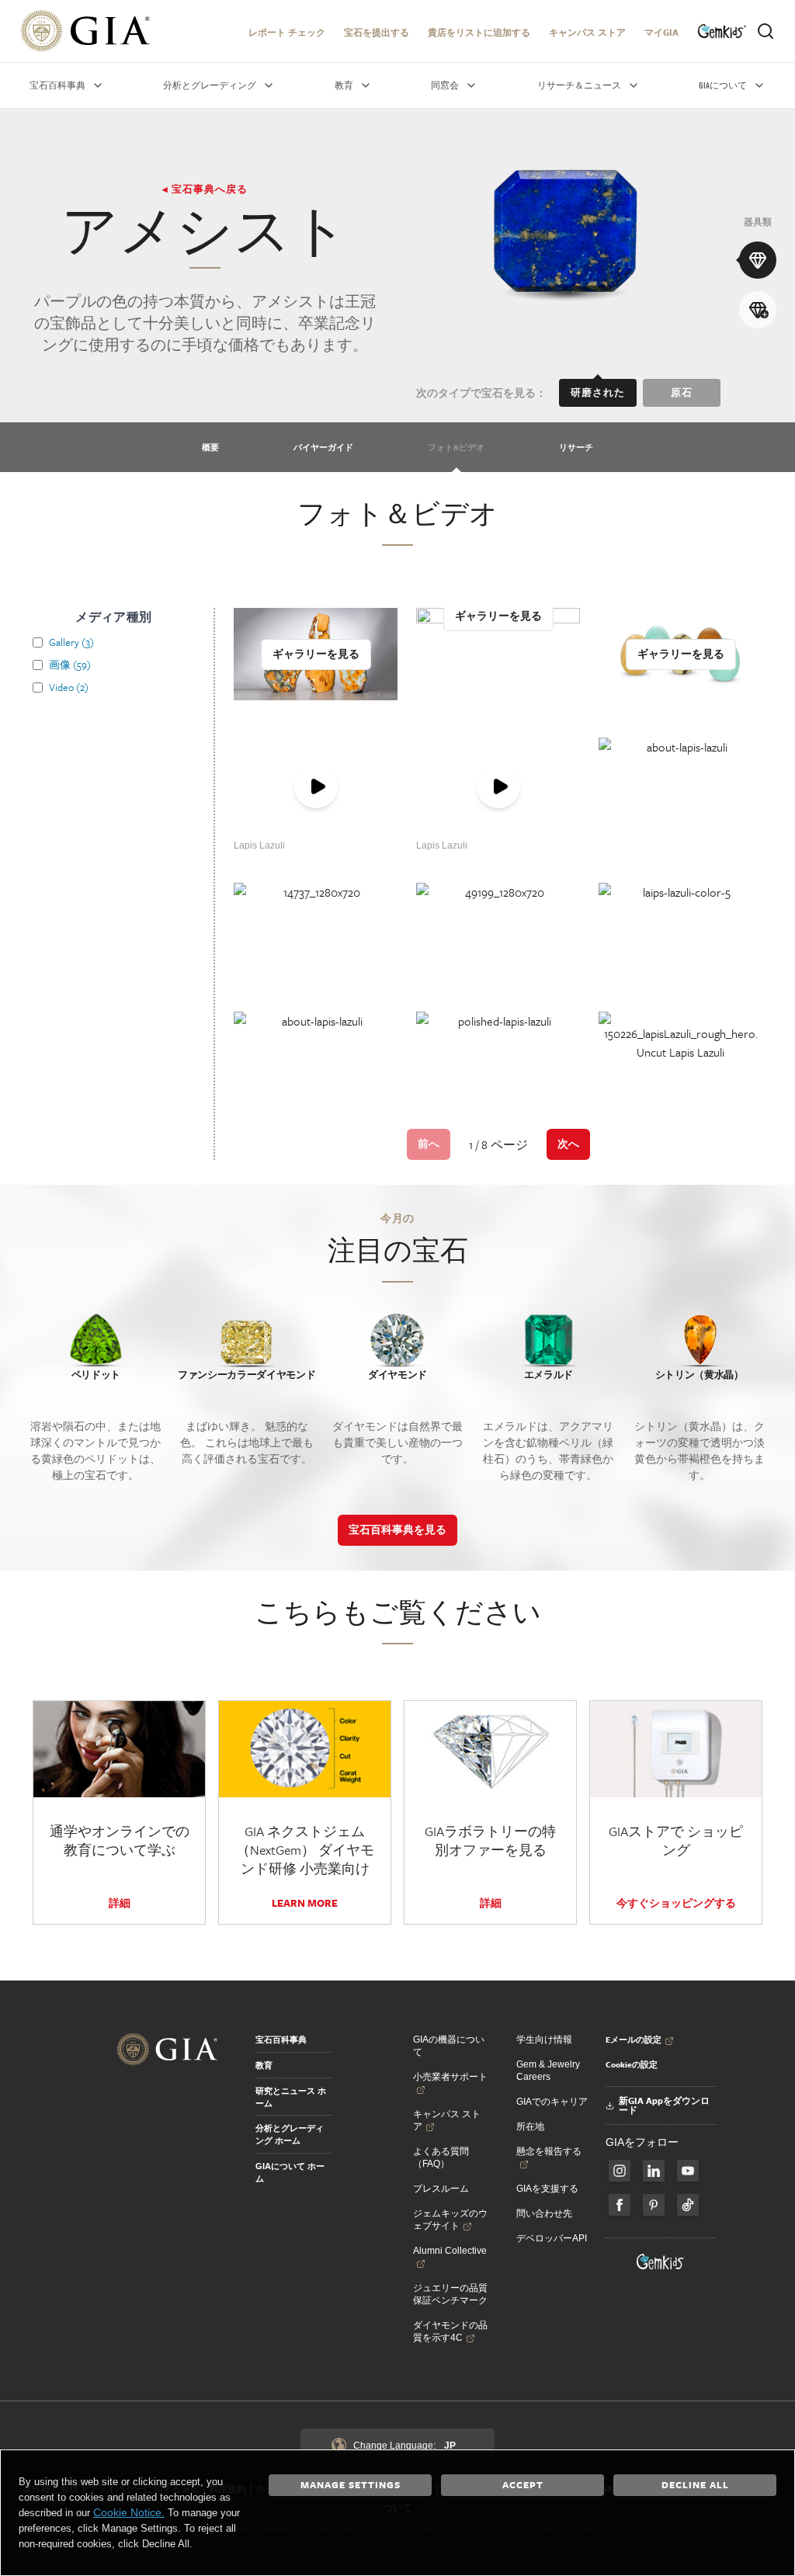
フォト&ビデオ (456, 447)
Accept (523, 2484)
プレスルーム (441, 2189)
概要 (210, 447)
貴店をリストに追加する (479, 32)
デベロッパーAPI (552, 2238)
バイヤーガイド (323, 447)
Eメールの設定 (634, 2040)
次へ (568, 1144)
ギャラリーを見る (316, 654)
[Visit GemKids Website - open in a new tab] (661, 2262)
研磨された (598, 392)
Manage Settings (351, 2484)
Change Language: (404, 2446)
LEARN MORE (305, 1903)
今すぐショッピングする (676, 1903)
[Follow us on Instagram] (620, 2205)
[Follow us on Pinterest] (654, 2205)
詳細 (120, 1903)
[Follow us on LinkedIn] (654, 2171)
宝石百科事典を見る (397, 1529)
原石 (682, 392)
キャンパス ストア (587, 32)
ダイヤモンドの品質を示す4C (450, 2331)
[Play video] (316, 787)
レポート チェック (287, 32)
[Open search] (765, 31)
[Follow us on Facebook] (620, 2171)
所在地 (530, 2126)
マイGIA (661, 32)
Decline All (695, 2484)
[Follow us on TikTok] (688, 2205)
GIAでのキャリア (552, 2102)
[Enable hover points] (758, 310)
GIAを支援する (547, 2189)
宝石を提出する (377, 32)
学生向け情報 (544, 2040)
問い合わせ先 (544, 2213)
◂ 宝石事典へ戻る (205, 189)
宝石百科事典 (281, 2040)
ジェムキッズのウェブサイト (450, 2220)
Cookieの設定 (632, 2064)
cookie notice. (129, 2512)
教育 (264, 2065)
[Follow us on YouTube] (688, 2171)
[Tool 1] (758, 260)
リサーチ (576, 447)
